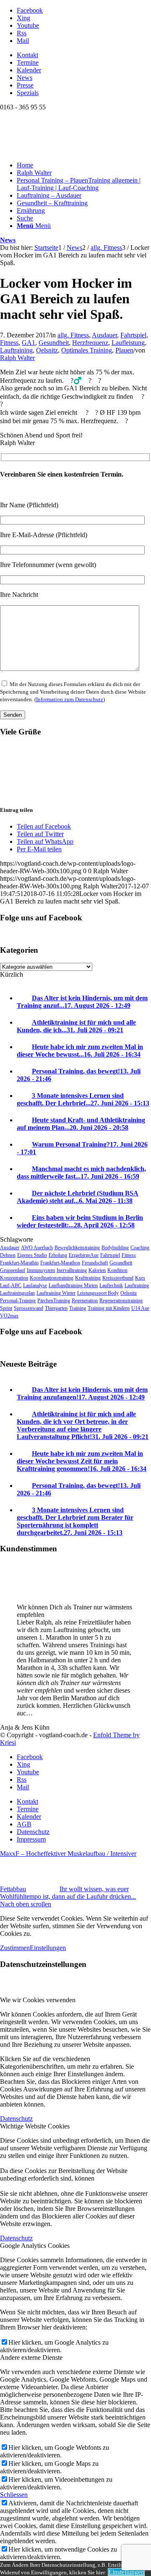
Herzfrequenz (90, 343)
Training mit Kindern (109, 1308)
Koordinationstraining (52, 1278)
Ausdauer (104, 335)
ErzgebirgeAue (84, 1255)
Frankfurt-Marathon (60, 1263)
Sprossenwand (29, 1308)
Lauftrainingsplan (17, 1293)
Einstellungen (48, 1948)
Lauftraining (16, 350)
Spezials (28, 93)
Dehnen (8, 1255)
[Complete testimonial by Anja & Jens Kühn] (17, 1593)
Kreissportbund (118, 1278)
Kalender (29, 70)
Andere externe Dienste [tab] (31, 2357)
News (25, 78)
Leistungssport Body (98, 1293)
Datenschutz (16, 2119)
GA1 (29, 343)
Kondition (117, 1270)
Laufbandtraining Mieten (73, 1285)
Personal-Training (18, 1301)
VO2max (9, 1316)
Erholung (58, 1255)
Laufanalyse (35, 1285)
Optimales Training (87, 350)
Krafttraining (88, 1278)
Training (78, 1308)
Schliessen (14, 2495)
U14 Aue (140, 1308)
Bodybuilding (115, 1248)
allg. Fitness (73, 335)
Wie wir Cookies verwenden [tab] (38, 2000)
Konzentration (14, 1278)
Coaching (140, 1248)
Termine (28, 62)
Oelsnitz (47, 350)
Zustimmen (15, 1948)
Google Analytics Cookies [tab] (35, 2246)
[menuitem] (84, 55)
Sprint (6, 1308)
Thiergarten (56, 1308)
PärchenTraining (54, 1301)
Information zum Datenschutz (70, 699)
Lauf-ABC (11, 1285)
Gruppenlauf (13, 1270)
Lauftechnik (111, 1285)
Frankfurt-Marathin (19, 1263)
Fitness (9, 343)
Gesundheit (54, 343)
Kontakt (27, 55)
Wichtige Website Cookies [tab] (35, 2126)
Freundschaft (95, 1263)
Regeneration (85, 1301)
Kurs (140, 1278)
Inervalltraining (72, 1270)
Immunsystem (41, 1270)
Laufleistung (128, 343)
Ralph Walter (17, 358)
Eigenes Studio (32, 1255)
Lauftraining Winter (56, 1293)
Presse (25, 85)
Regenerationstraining (121, 1301)
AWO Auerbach (37, 1248)
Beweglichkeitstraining (77, 1248)
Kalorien (97, 1270)
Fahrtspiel (133, 335)
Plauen (124, 350)
